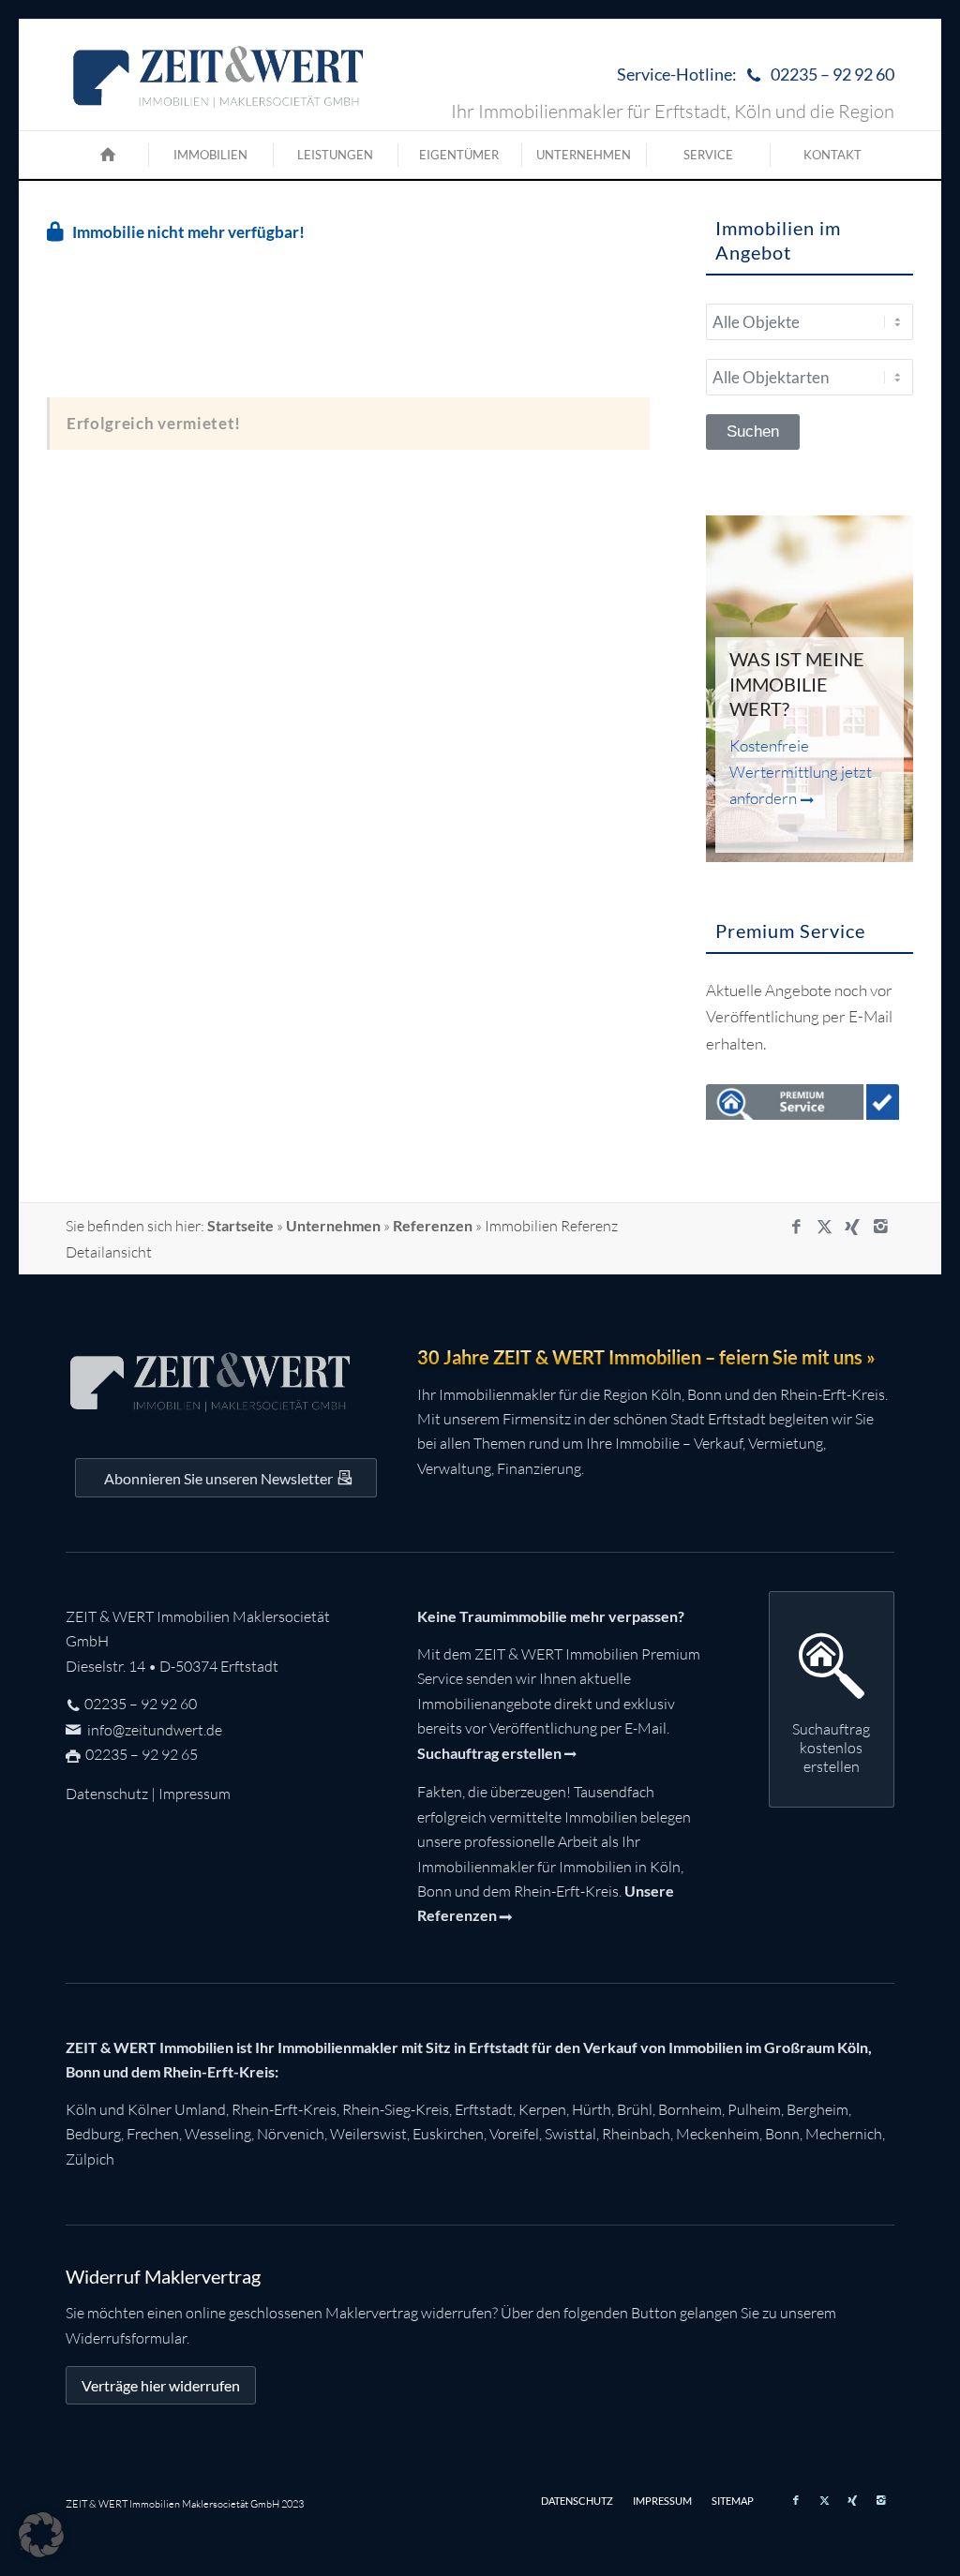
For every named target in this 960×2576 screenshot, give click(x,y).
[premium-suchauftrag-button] (802, 1106)
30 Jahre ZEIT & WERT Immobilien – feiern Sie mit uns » (646, 1357)
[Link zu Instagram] (880, 1227)
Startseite (240, 1225)
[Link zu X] (824, 1227)
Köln (81, 2109)
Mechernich (844, 2134)
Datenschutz (107, 1794)
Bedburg (93, 2134)
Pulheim (754, 2109)
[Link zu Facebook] (796, 1227)
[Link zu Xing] (852, 1227)
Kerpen (542, 2109)
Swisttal (570, 2134)
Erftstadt (484, 2109)
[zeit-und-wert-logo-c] (219, 75)
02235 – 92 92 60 (141, 1704)
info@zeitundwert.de (153, 1730)
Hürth (592, 2109)
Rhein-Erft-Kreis (284, 2109)
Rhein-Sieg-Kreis (396, 2109)
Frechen (153, 2134)
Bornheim (690, 2109)
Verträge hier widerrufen (161, 2385)
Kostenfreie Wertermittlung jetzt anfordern (801, 772)
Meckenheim (718, 2134)
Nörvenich (291, 2134)
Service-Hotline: (756, 74)
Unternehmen (333, 1225)
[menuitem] (751, 75)
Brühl (635, 2109)
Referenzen (433, 1225)
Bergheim (817, 2109)
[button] (41, 2535)
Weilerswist (368, 2134)
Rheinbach (636, 2134)
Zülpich (90, 2159)
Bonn (782, 2134)
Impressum (195, 1794)
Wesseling (218, 2134)
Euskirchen (448, 2134)
